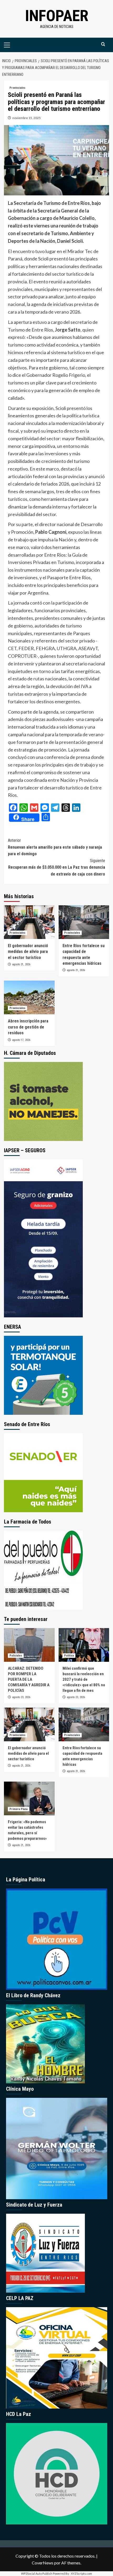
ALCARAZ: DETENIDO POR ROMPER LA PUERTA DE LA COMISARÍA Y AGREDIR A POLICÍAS (29, 1679)
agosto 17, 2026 (21, 1040)
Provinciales (17, 88)
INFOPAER (57, 16)
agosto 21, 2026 (21, 964)
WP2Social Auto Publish (37, 2573)
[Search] (103, 44)
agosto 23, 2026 (21, 1697)
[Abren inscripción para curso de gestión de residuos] (29, 997)
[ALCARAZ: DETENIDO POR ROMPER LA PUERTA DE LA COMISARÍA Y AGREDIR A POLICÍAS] (29, 1645)
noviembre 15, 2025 (27, 118)
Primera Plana (19, 1809)
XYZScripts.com (81, 2573)
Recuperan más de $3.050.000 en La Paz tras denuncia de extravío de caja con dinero (57, 867)
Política (69, 1656)
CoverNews (43, 2563)
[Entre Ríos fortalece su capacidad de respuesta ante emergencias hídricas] (84, 922)
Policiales (16, 1656)
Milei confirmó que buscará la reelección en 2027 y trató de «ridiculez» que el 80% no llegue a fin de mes (84, 1679)
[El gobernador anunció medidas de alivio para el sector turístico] (29, 922)
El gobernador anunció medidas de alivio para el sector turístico (28, 952)
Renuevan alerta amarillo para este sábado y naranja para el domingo (55, 847)
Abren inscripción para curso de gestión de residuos (28, 1027)
